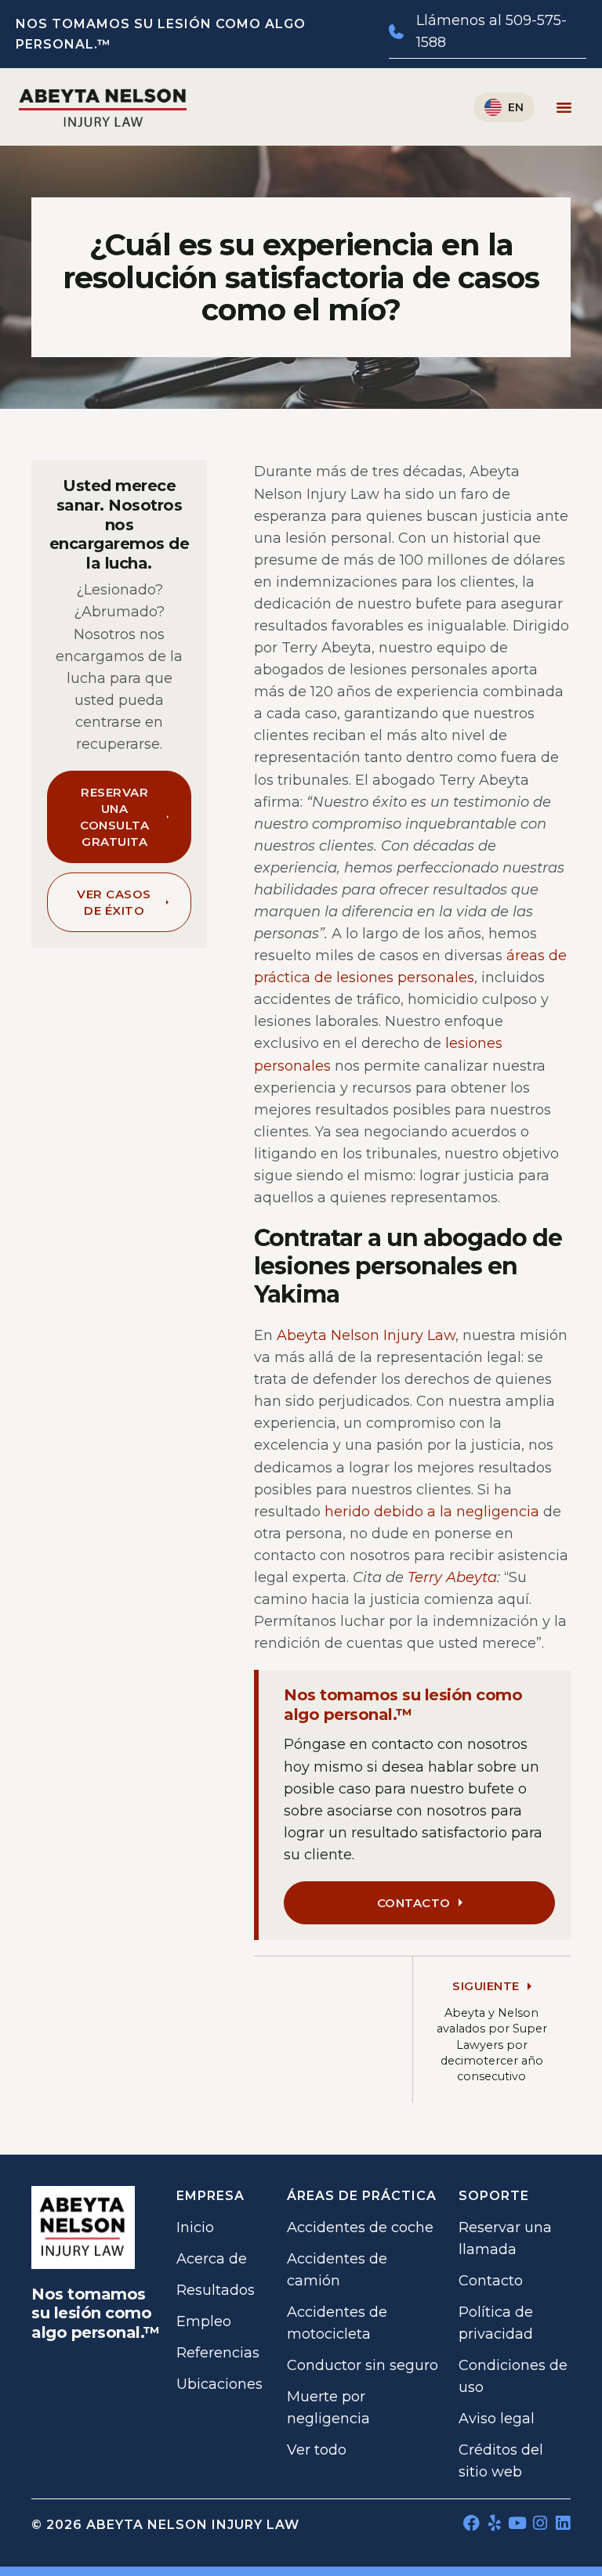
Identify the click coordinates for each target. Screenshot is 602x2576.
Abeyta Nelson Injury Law (366, 1335)
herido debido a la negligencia (432, 1512)
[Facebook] (471, 2523)
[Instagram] (540, 2523)
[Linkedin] (562, 2523)
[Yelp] (494, 2523)
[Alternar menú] (564, 107)
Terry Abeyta (452, 1577)
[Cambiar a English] (504, 107)
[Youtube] (517, 2523)
